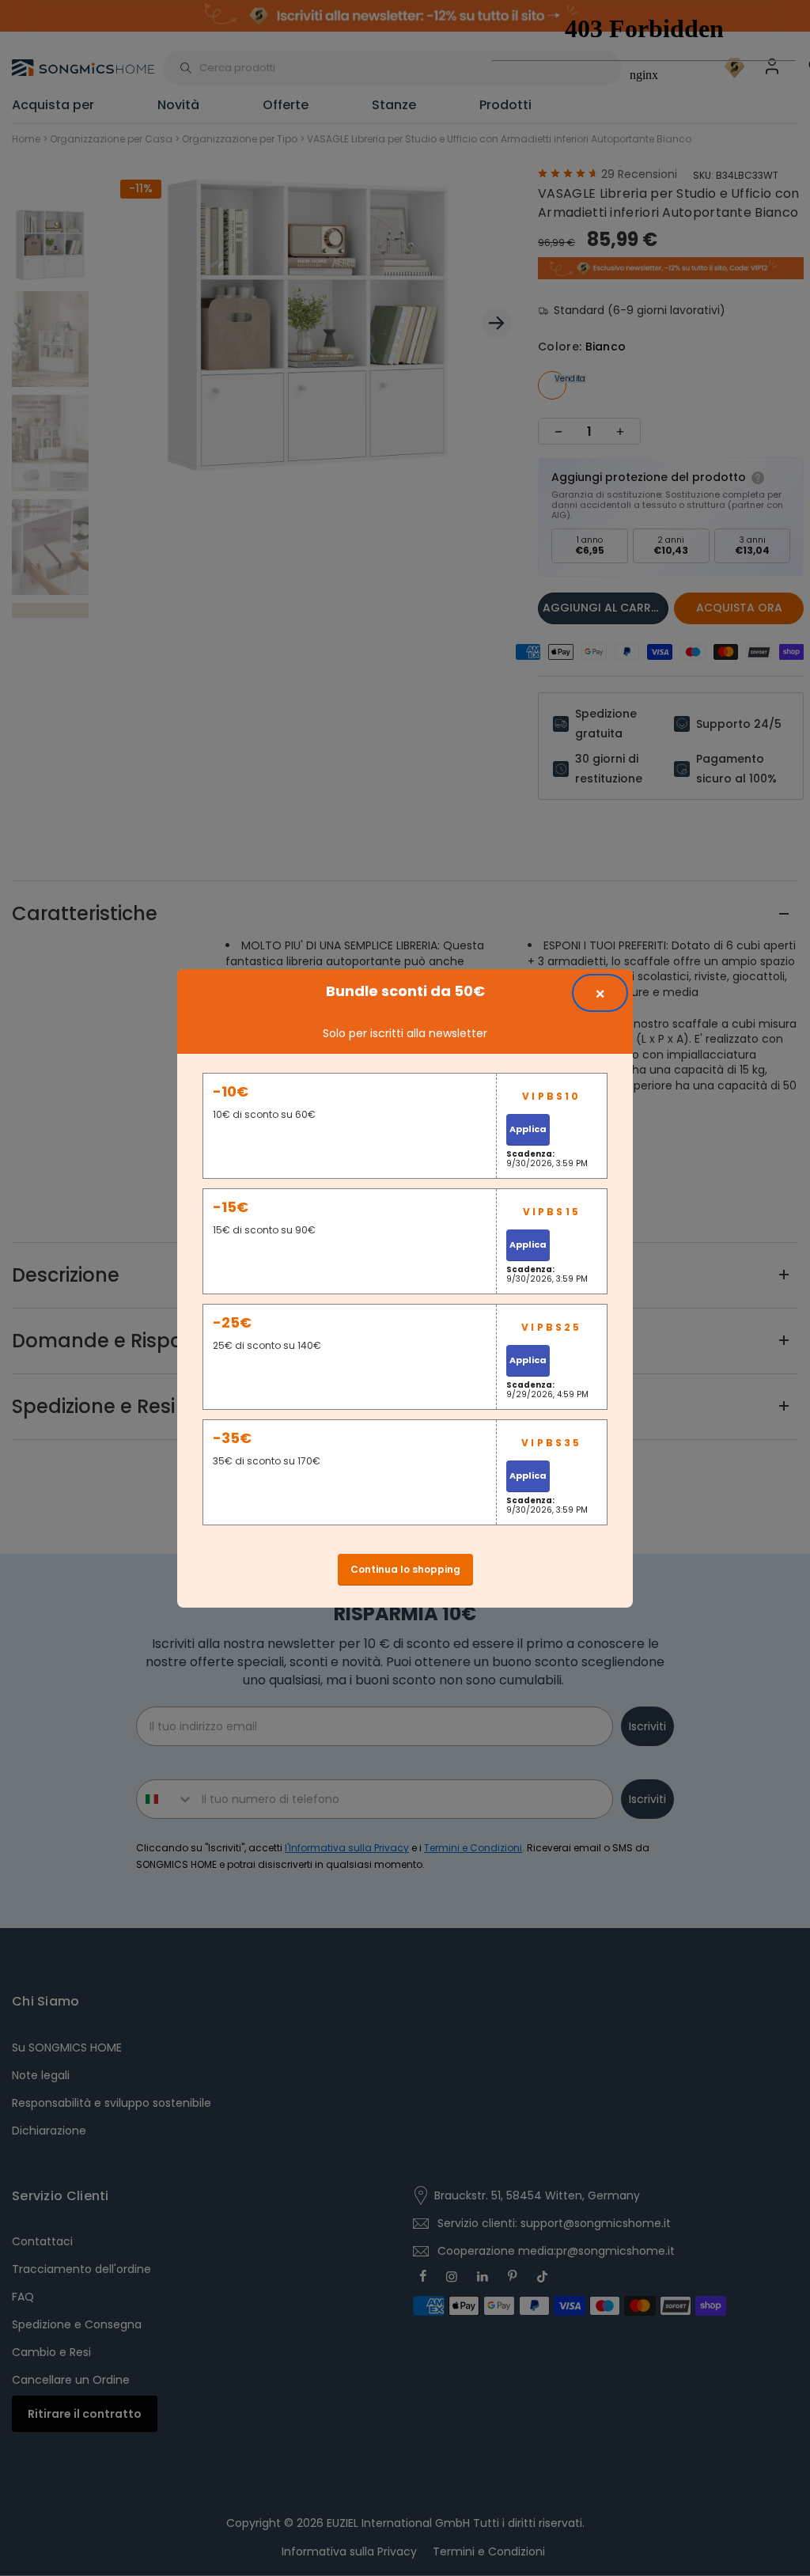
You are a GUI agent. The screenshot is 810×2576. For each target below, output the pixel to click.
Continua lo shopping (405, 1569)
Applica (528, 1129)
